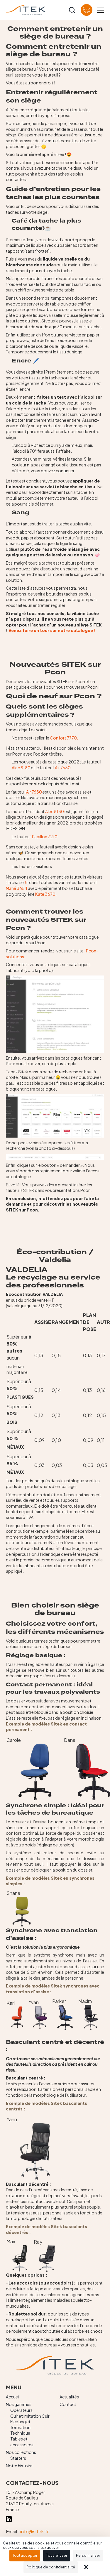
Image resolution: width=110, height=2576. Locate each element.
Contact (68, 2404)
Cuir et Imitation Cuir (30, 2416)
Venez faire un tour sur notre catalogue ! (52, 630)
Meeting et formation (20, 2424)
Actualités (69, 2397)
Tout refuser (57, 2555)
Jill (26, 882)
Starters (18, 2458)
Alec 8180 (21, 768)
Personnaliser (88, 2555)
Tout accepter (25, 2555)
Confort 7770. (64, 738)
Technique (20, 2433)
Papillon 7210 (45, 836)
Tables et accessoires (22, 2442)
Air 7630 (63, 768)
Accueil (13, 2397)
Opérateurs (21, 2410)
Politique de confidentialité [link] (51, 2567)
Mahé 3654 (17, 888)
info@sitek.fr (34, 2531)
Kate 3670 (45, 894)
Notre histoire (19, 2466)
